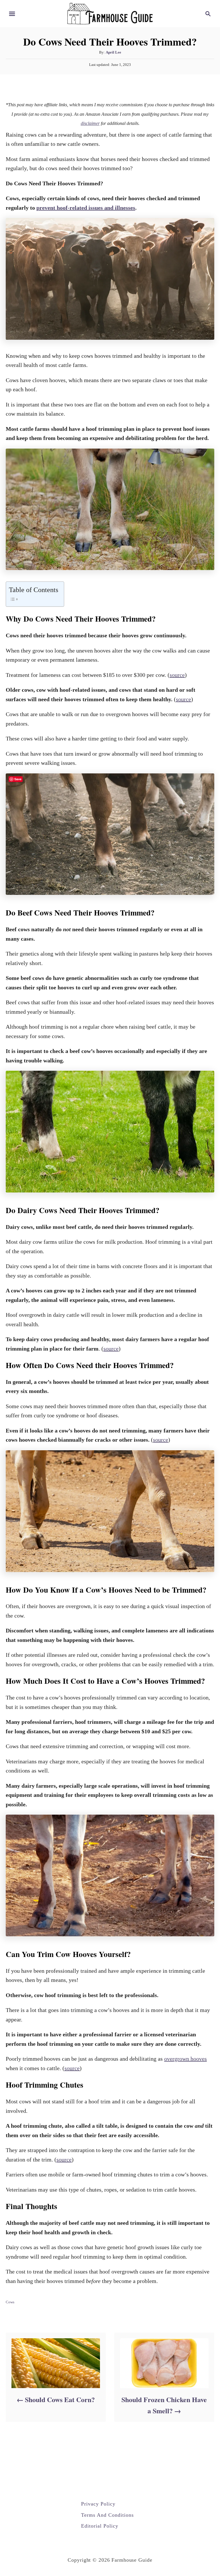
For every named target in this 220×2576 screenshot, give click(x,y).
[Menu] (12, 14)
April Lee (113, 52)
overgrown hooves (185, 2059)
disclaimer (90, 123)
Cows (10, 2302)
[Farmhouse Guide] (110, 13)
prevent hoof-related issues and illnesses (86, 208)
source (177, 675)
